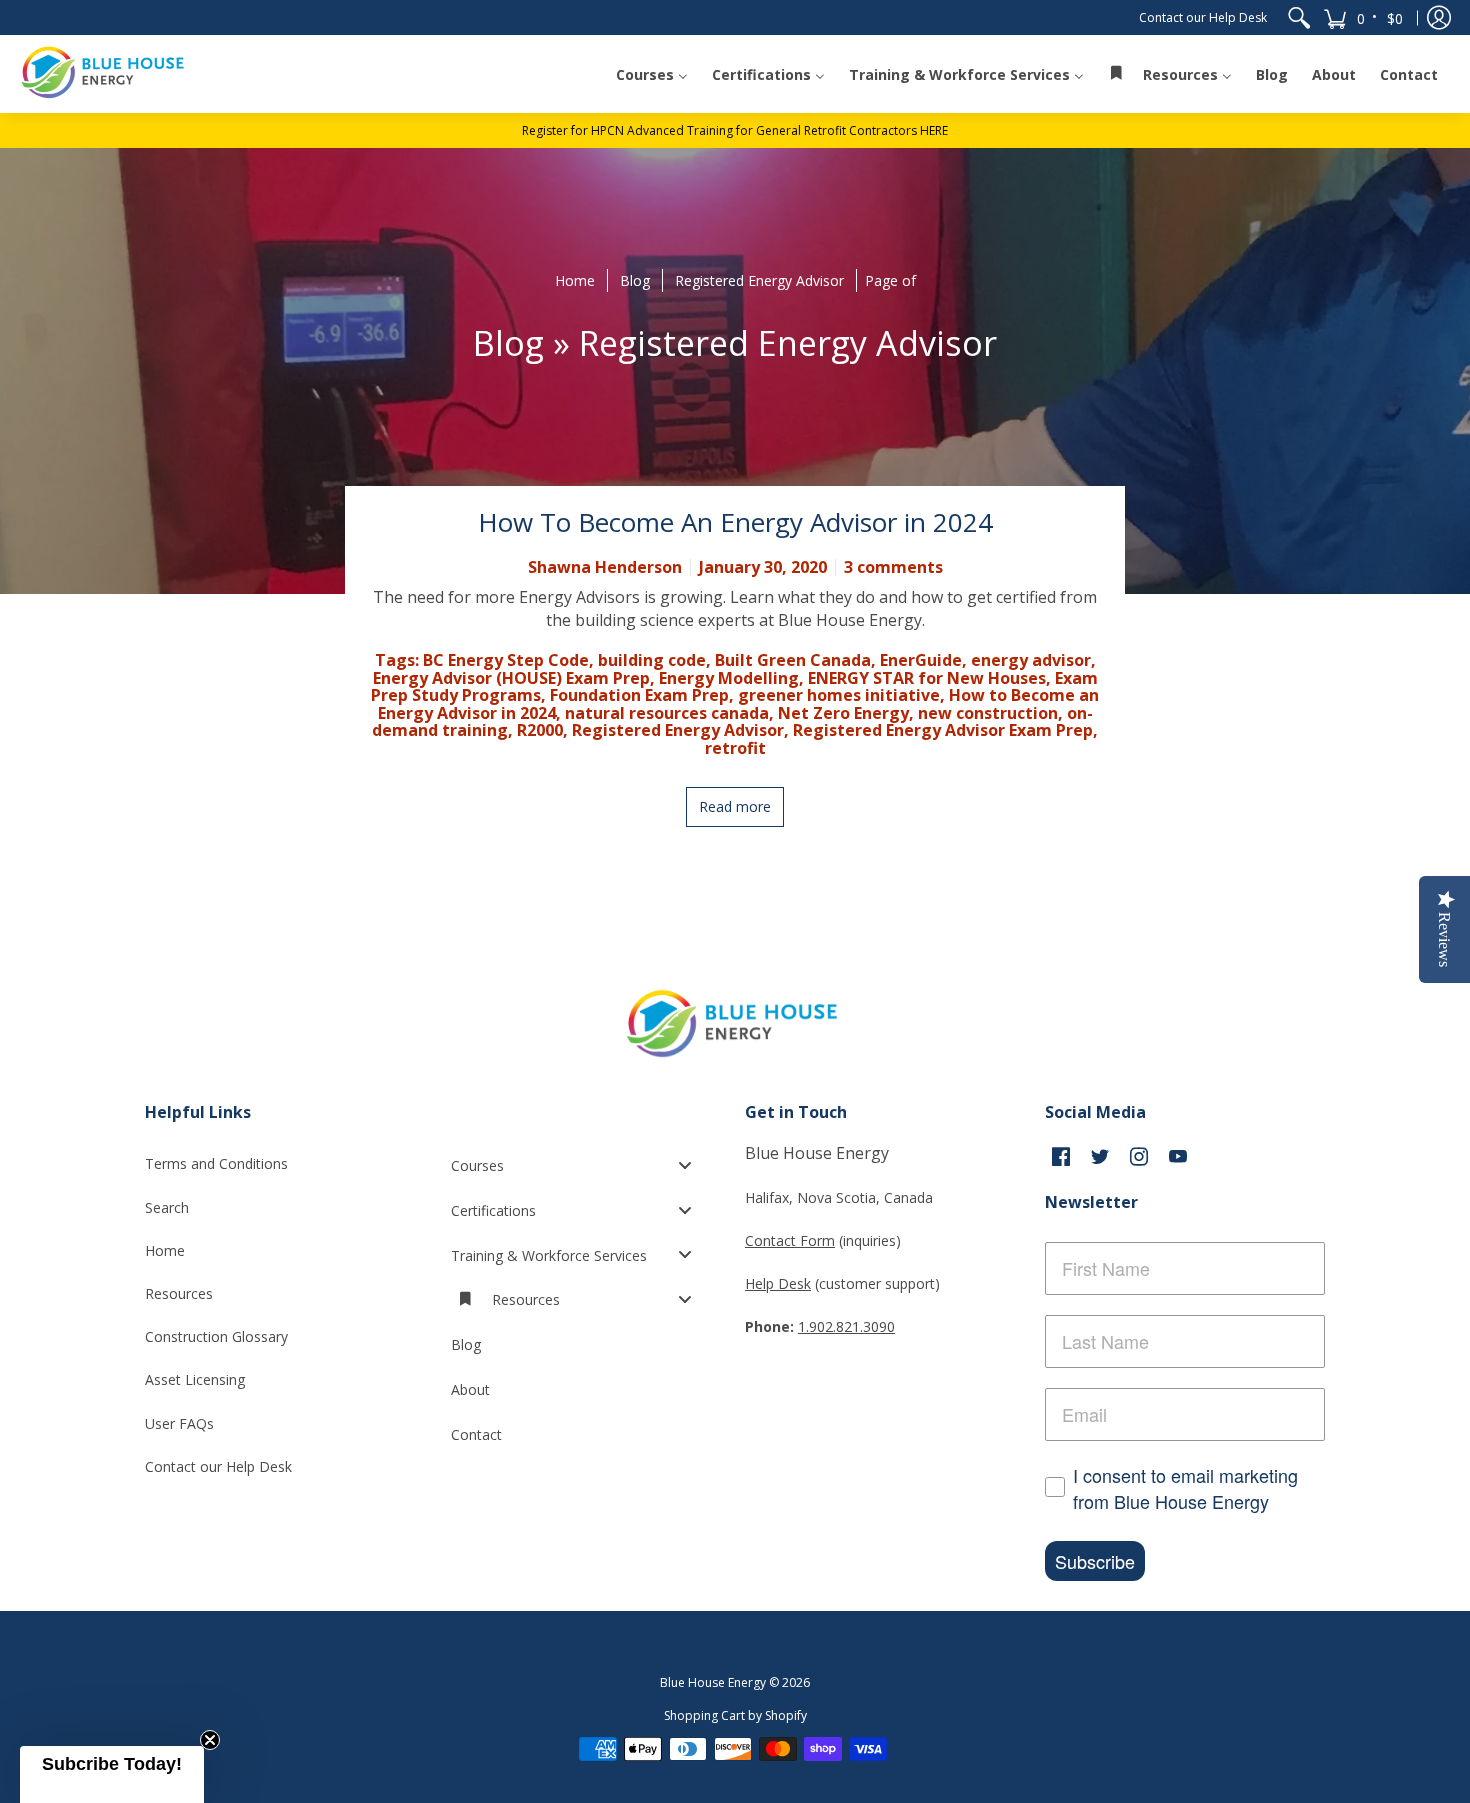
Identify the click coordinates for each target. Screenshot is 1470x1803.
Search (167, 1207)
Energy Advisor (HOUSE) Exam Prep (511, 678)
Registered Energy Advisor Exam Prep (943, 730)
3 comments (893, 567)
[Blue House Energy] (105, 73)
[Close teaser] (210, 1740)
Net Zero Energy (843, 713)
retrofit (735, 748)
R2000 (540, 730)
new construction (988, 713)
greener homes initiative (839, 695)
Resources (179, 1293)
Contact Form (790, 1240)
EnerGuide (921, 660)
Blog (635, 280)
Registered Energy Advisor (759, 280)
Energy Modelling (729, 678)
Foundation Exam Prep (639, 695)
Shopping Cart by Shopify (735, 1715)
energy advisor (1031, 660)
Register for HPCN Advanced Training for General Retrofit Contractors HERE (735, 130)
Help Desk (778, 1283)
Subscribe (1095, 1561)
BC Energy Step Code (506, 660)
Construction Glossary (216, 1336)
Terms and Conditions (216, 1163)
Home (575, 280)
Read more (735, 806)
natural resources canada (667, 713)
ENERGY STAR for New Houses (927, 678)
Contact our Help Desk (1203, 17)
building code (652, 660)
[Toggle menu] (691, 1164)
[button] (1364, 17)
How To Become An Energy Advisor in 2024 (735, 522)
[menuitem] (1299, 17)
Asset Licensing (195, 1379)
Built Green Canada (793, 660)
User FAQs (179, 1423)
